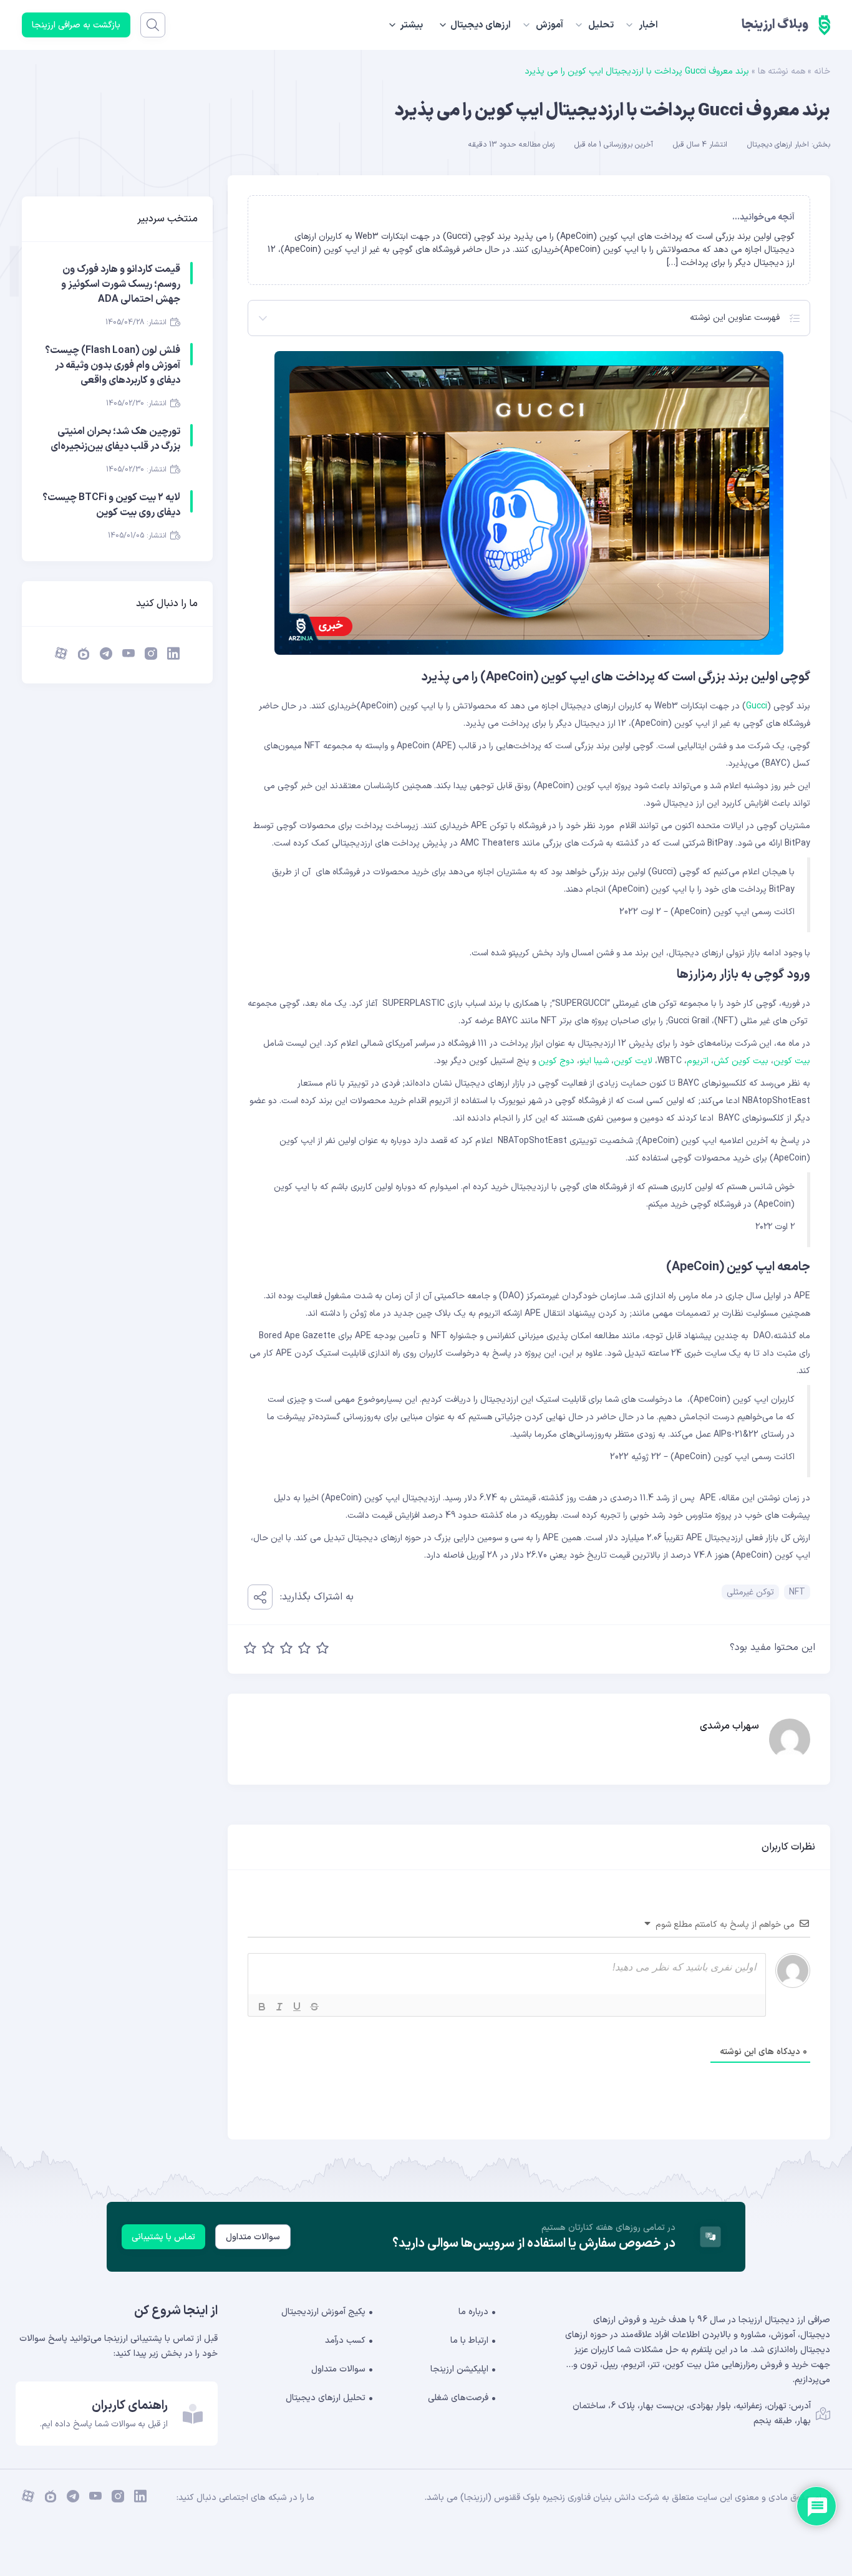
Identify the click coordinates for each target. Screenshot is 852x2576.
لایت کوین (634, 1061)
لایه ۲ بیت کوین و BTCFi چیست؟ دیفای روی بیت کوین (111, 505)
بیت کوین (792, 1061)
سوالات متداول (253, 2237)
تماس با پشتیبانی (163, 2237)
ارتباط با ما (469, 2341)
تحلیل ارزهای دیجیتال (326, 2398)
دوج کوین (556, 1061)
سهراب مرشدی (729, 1726)
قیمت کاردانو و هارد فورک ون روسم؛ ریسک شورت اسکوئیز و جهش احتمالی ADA (121, 284)
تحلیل (601, 25)
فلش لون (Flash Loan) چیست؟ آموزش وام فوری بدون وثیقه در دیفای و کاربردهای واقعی (113, 365)
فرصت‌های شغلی (458, 2398)
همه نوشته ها (782, 71)
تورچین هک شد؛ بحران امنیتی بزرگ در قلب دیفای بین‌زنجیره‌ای (115, 439)
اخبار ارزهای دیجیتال (778, 145)
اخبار (648, 25)
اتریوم (698, 1061)
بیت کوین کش (741, 1061)
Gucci (757, 706)
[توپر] (262, 2007)
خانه (822, 71)
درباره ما (473, 2312)
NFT (797, 1592)
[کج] (279, 2007)
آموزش (549, 25)
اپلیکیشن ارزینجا (459, 2369)
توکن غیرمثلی (750, 1592)
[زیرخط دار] (297, 2007)
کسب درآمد (345, 2341)
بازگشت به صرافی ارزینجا (76, 25)
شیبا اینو (594, 1061)
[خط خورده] (314, 2007)
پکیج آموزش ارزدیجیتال (323, 2312)
